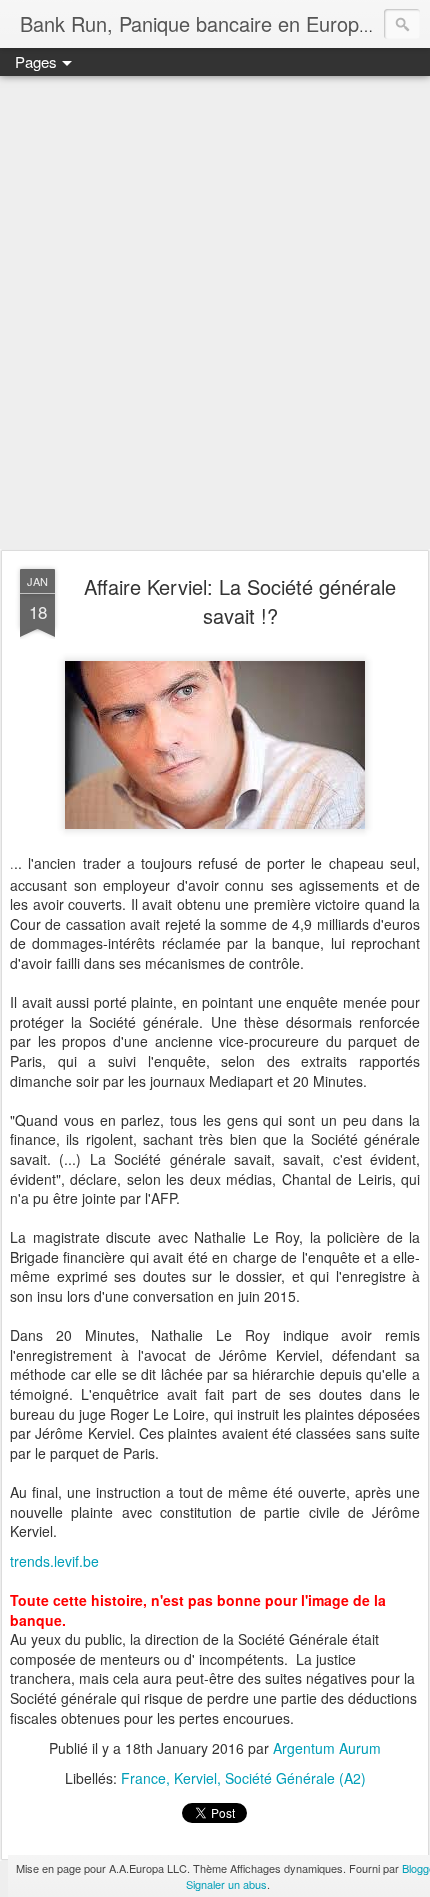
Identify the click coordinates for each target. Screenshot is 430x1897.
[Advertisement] (215, 314)
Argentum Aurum (327, 1748)
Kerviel (195, 1778)
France (143, 1778)
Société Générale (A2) (295, 1778)
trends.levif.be (54, 1561)
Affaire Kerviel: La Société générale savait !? (240, 601)
